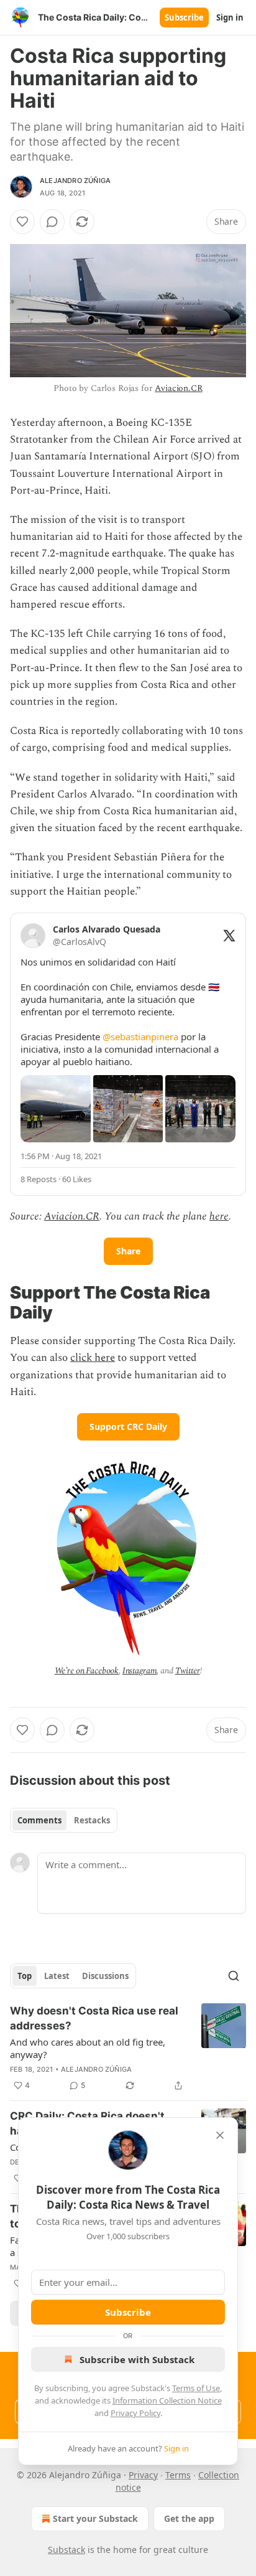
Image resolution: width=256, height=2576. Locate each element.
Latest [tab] (57, 1976)
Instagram (140, 1671)
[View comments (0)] (52, 222)
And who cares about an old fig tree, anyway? (88, 2048)
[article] (128, 2048)
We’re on (71, 1671)
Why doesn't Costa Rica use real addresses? (94, 2018)
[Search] (234, 1976)
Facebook (102, 1671)
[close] (220, 2135)
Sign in (230, 17)
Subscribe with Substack (137, 2359)
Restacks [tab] (92, 1820)
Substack (66, 2550)
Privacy (143, 2475)
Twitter (188, 1671)
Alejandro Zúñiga (75, 181)
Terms (178, 2475)
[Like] (22, 222)
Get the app (189, 2518)
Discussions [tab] (105, 1976)
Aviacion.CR (178, 388)
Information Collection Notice (167, 2400)
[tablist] (64, 1820)
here (219, 1216)
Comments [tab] (39, 1820)
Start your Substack (95, 2518)
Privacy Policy (135, 2413)
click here (93, 1358)
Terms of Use (196, 2388)
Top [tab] (25, 1976)
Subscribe (184, 17)
